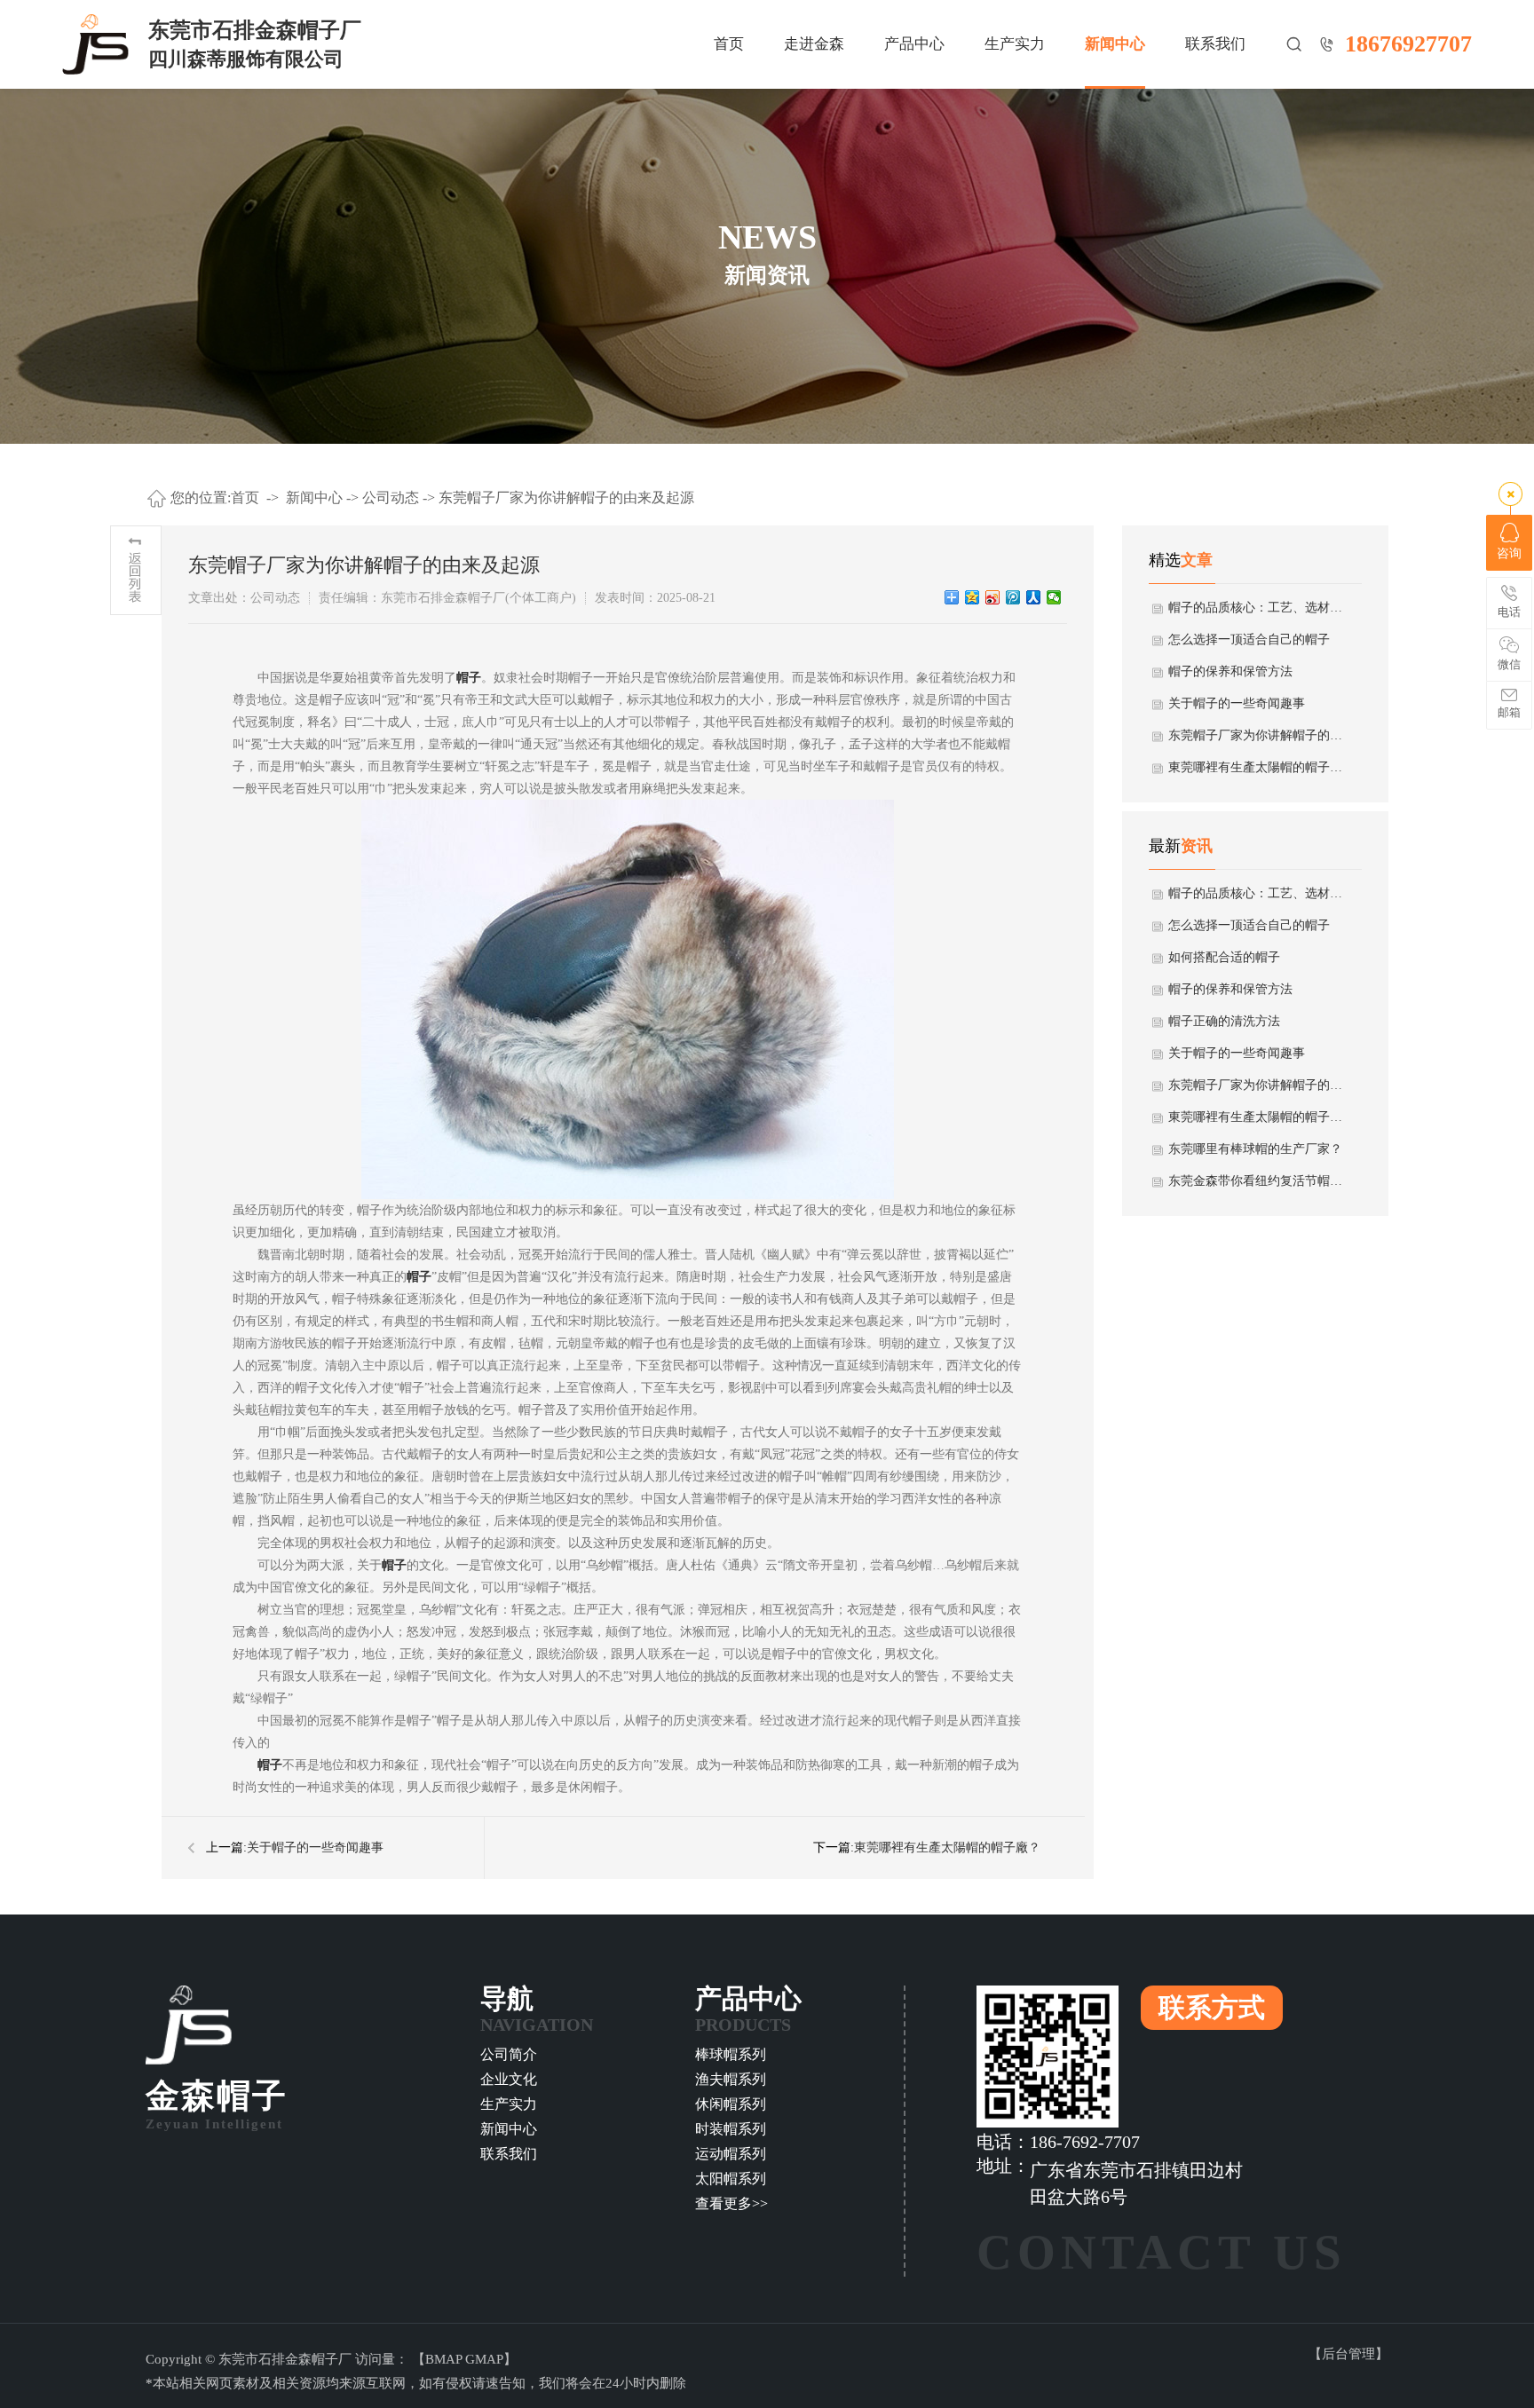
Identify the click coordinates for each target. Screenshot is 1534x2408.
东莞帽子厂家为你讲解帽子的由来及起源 (566, 497)
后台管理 (1348, 2354)
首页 (729, 44)
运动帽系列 (731, 2154)
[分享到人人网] (1034, 597)
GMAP (484, 2359)
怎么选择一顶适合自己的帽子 (1249, 640)
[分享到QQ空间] (973, 597)
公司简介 (509, 2054)
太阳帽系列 (731, 2179)
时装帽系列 (731, 2129)
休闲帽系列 (731, 2104)
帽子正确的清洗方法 (1224, 1021)
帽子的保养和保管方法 (1230, 671)
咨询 (1509, 553)
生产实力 (1015, 44)
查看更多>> (731, 2203)
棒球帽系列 (731, 2054)
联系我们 (1215, 44)
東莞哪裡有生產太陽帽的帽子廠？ (947, 1847)
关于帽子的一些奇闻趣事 (315, 1847)
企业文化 (509, 2079)
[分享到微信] (1054, 597)
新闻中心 (1115, 44)
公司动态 (391, 497)
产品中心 (914, 44)
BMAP (443, 2359)
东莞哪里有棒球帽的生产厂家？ (1255, 1149)
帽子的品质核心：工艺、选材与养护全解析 (1256, 608)
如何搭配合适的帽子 (1224, 957)
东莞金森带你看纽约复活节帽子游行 (1256, 1181)
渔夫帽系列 (731, 2079)
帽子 (469, 678)
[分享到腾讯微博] (1013, 597)
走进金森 (814, 44)
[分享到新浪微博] (993, 597)
